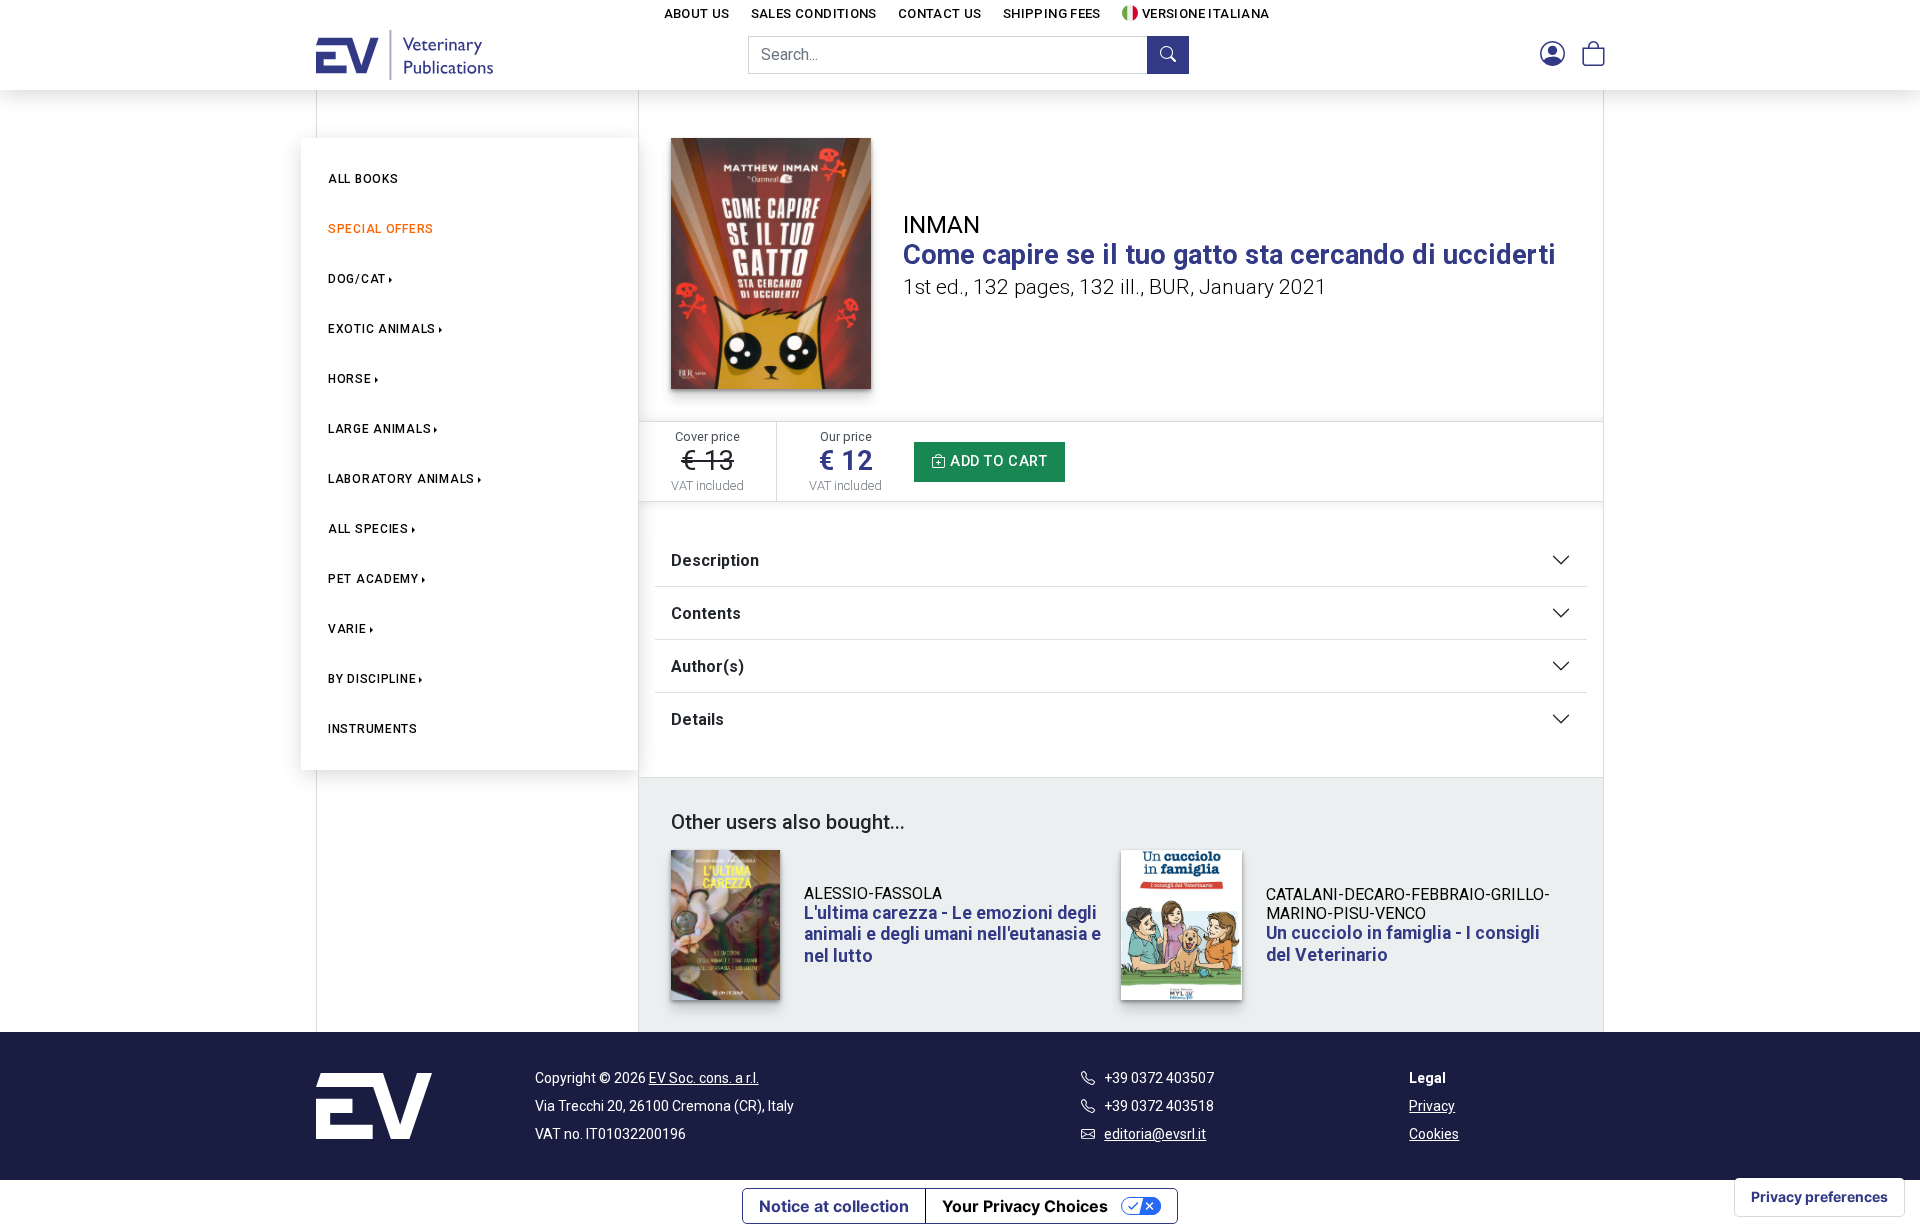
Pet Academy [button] (373, 579)
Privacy (1432, 1106)
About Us (697, 13)
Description (715, 560)
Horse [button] (350, 379)
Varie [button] (347, 629)
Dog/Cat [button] (357, 279)
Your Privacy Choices (1025, 1206)
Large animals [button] (379, 429)
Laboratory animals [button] (401, 479)
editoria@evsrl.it (1155, 1134)
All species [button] (368, 529)
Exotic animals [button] (382, 329)
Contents (706, 613)
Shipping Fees (1052, 13)
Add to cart (997, 461)
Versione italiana (1206, 13)
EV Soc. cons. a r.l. (704, 1078)
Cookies (1434, 1134)
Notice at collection (834, 1206)
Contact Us (940, 13)
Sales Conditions (814, 13)
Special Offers (381, 229)
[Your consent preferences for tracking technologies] (1819, 1197)
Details (697, 719)
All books (363, 179)
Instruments (373, 729)
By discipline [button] (372, 679)
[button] (1552, 55)
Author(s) (707, 666)
